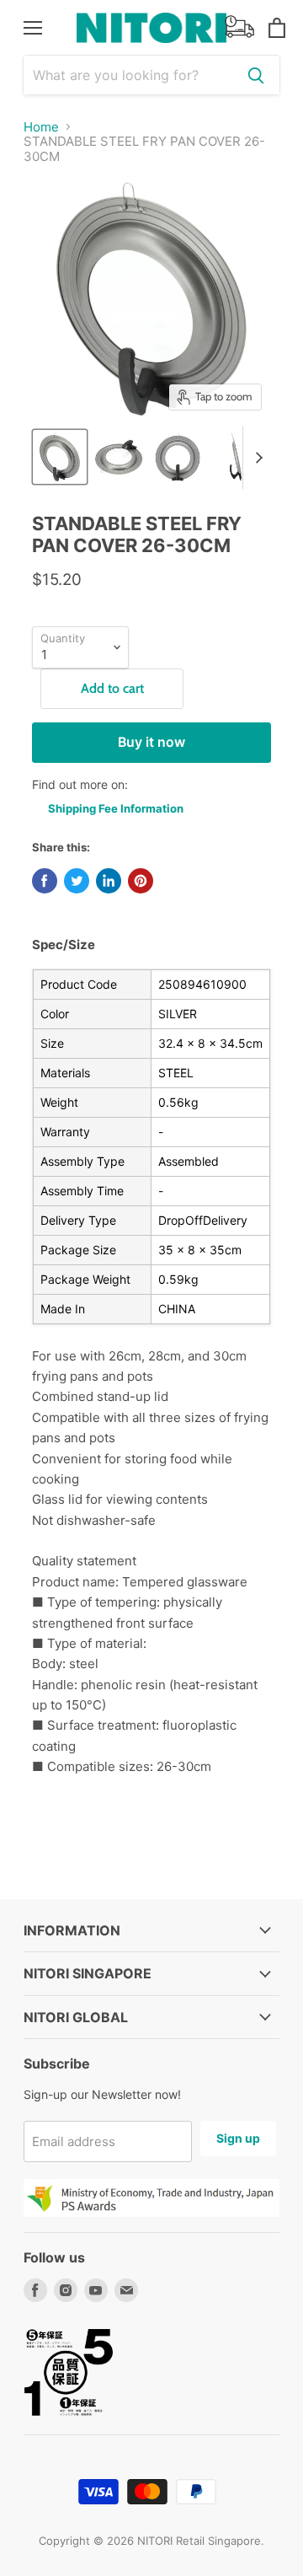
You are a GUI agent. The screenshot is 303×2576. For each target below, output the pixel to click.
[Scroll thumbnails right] (256, 458)
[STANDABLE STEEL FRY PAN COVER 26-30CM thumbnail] (237, 457)
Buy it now (151, 742)
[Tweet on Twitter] (77, 881)
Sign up (238, 2138)
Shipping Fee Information (116, 808)
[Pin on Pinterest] (141, 881)
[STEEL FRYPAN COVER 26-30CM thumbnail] (60, 457)
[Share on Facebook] (45, 881)
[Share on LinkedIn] (109, 881)
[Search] (256, 75)
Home (41, 127)
